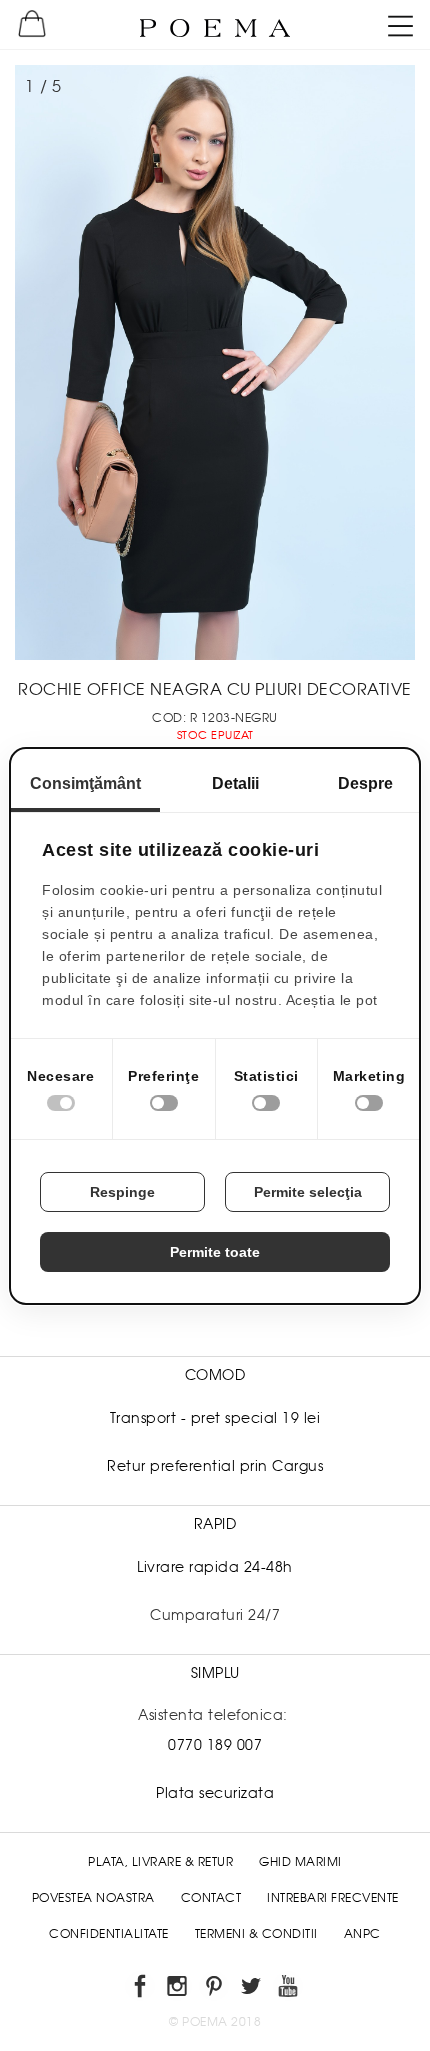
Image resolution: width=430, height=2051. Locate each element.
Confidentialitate (109, 1934)
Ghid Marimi (300, 1862)
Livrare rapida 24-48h (215, 1567)
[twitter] (252, 1989)
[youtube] (289, 1989)
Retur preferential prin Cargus (215, 1466)
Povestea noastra (93, 1898)
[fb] (141, 1989)
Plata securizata (215, 1793)
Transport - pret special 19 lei (215, 1418)
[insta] (178, 1989)
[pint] (215, 1989)
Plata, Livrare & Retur (160, 1862)
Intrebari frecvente (333, 1898)
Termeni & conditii (256, 1934)
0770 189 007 (215, 1745)
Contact (211, 1898)
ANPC (362, 1934)
